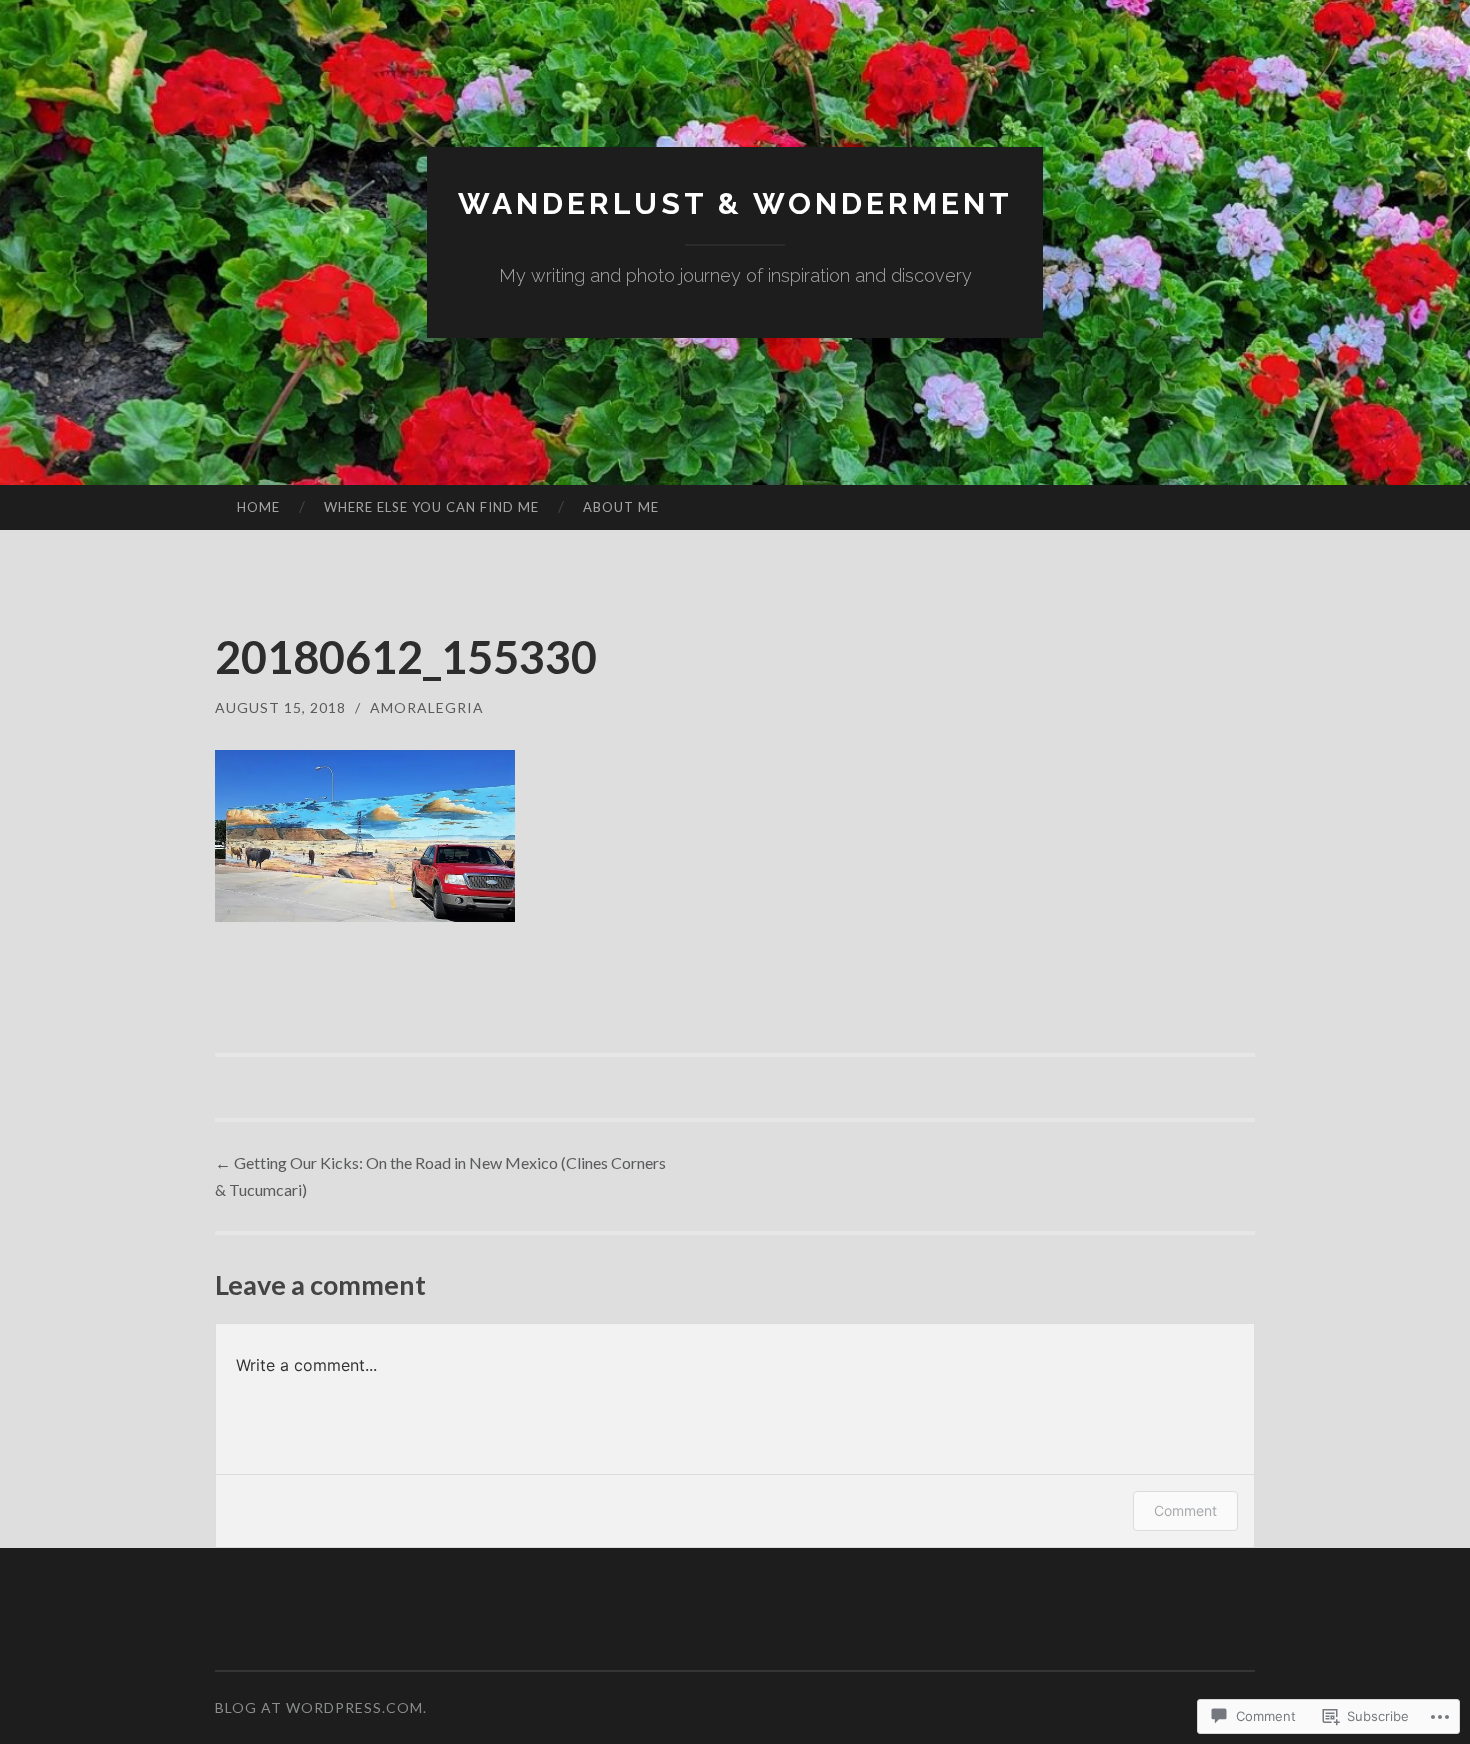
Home (258, 507)
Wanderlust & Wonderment (735, 203)
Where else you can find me (431, 507)
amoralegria (427, 707)
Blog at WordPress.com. (321, 1707)
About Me (621, 507)
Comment (1185, 1510)
